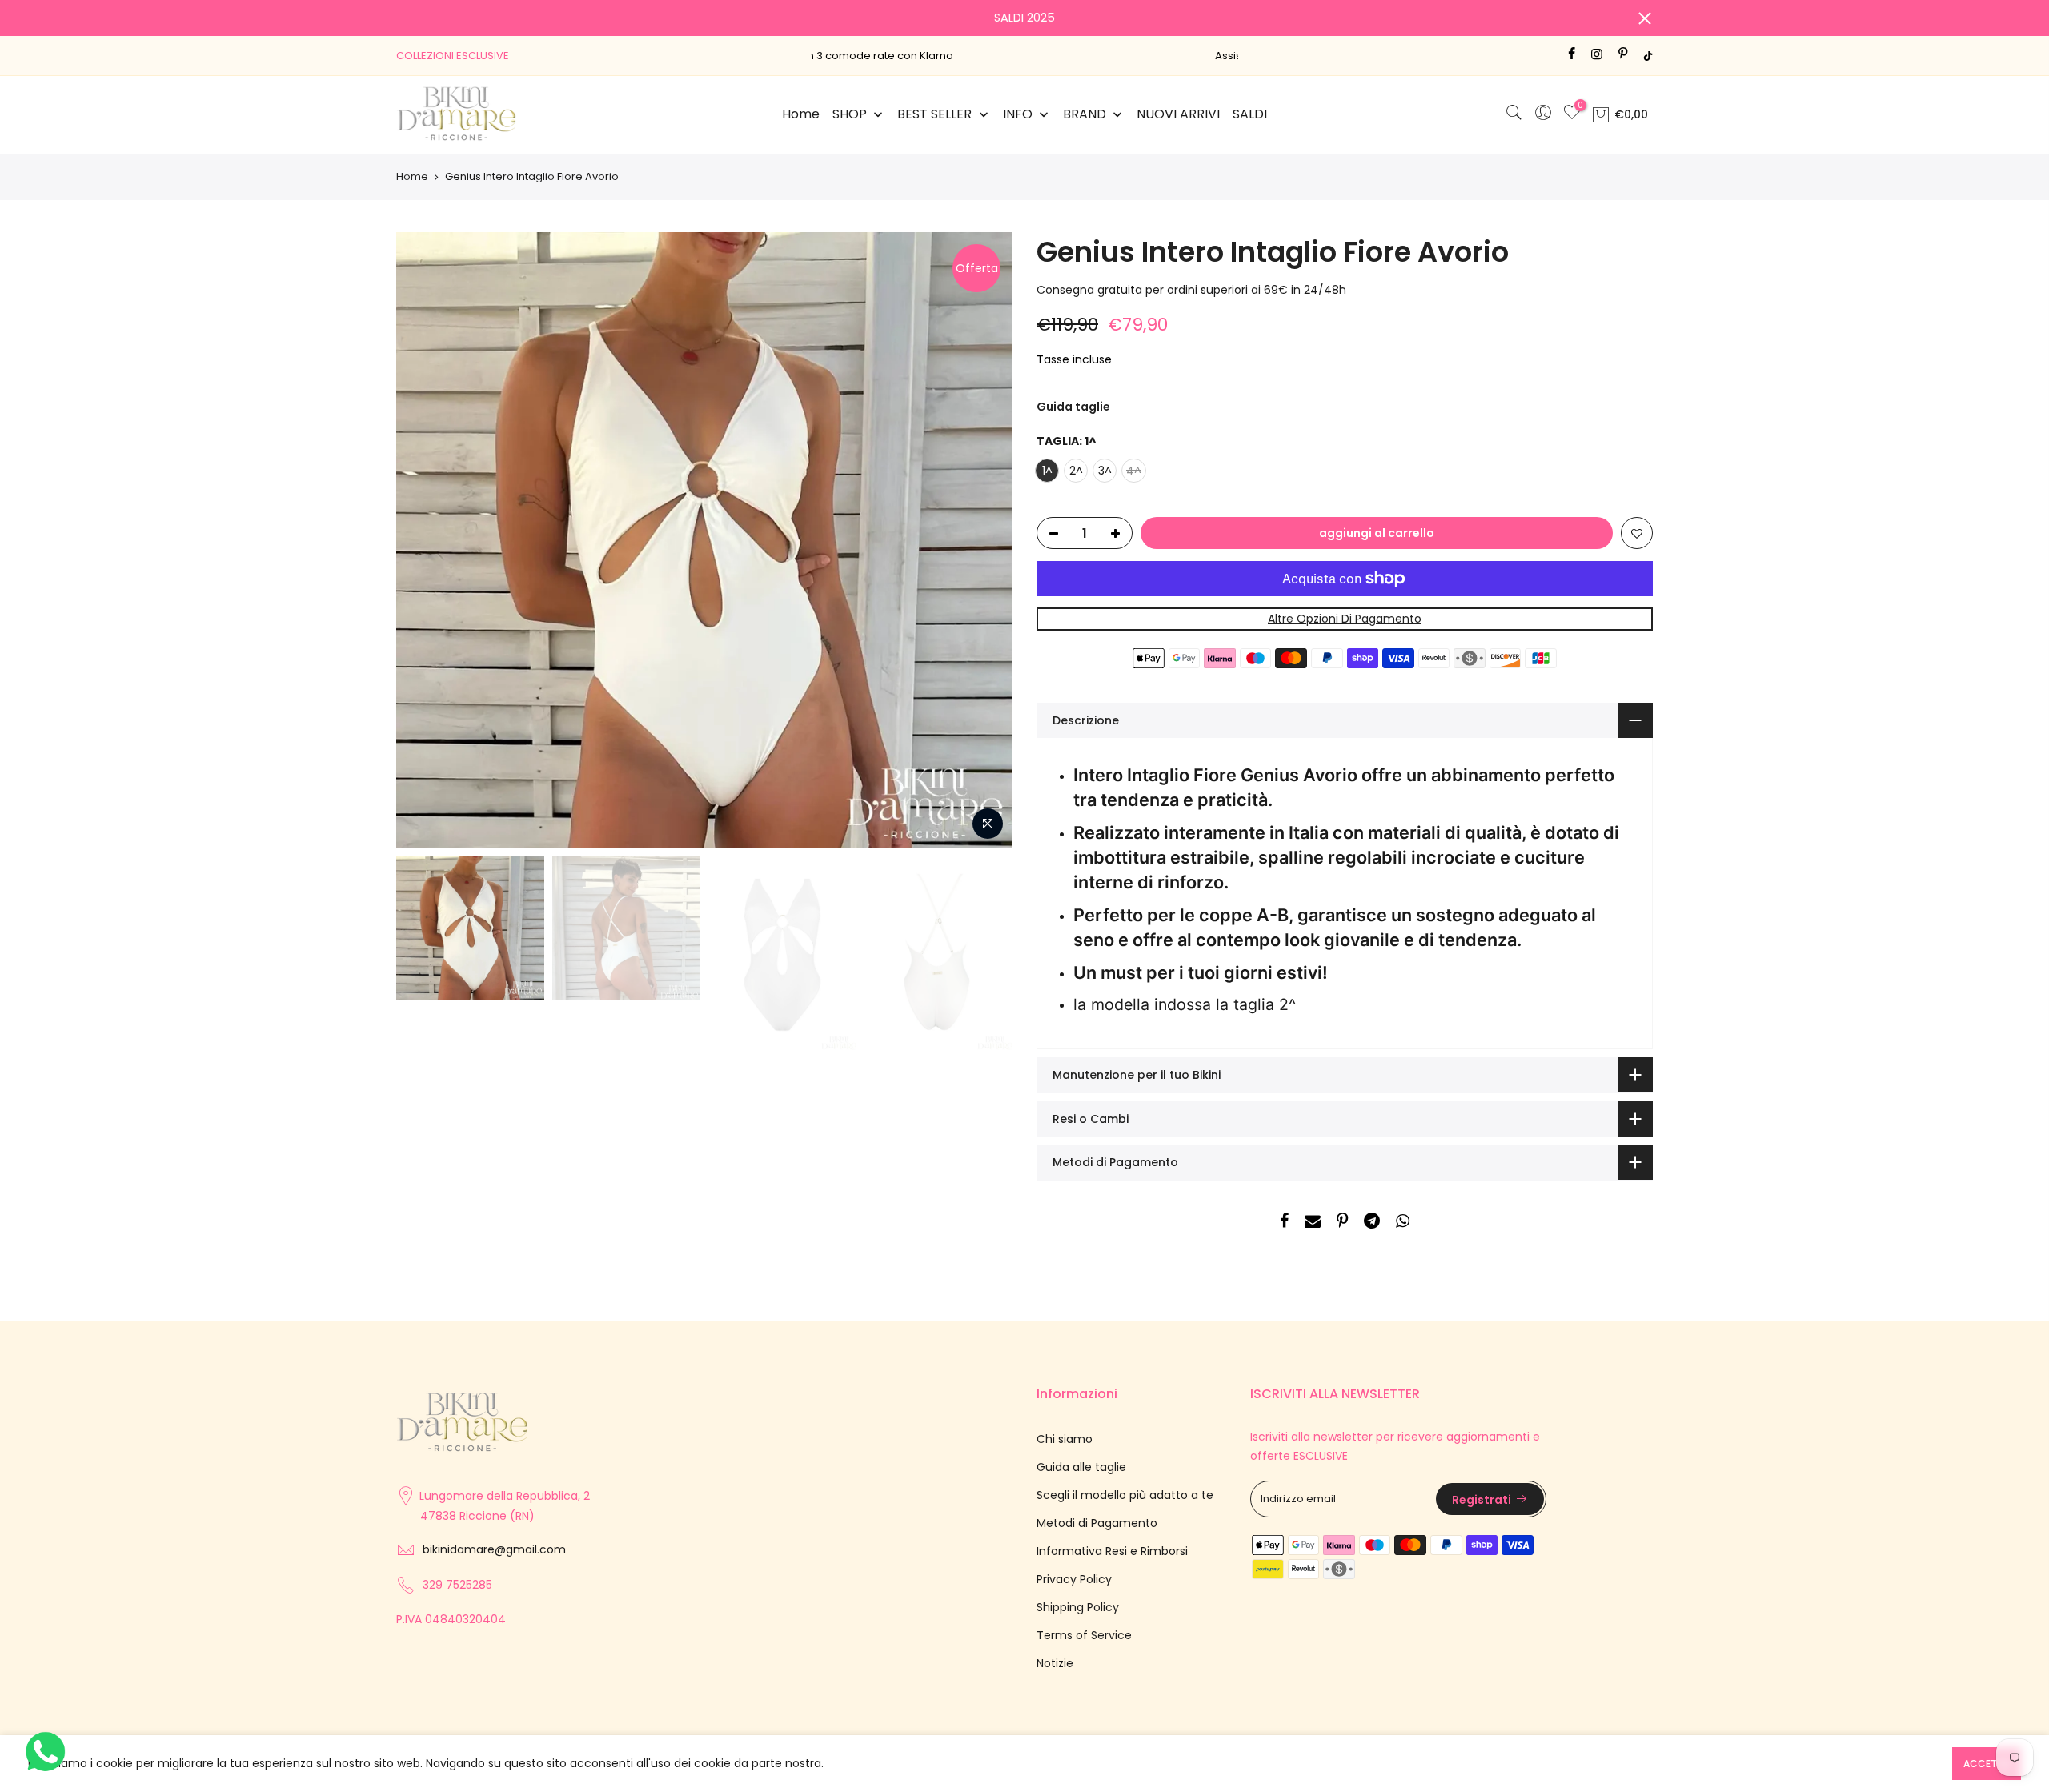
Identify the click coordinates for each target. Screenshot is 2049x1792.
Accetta (1987, 1764)
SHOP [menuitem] (850, 114)
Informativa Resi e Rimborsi (1112, 1551)
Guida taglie (1073, 407)
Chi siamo (1065, 1439)
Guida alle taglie (1081, 1467)
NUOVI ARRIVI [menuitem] (1178, 114)
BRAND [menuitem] (1085, 114)
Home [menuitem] (801, 114)
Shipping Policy (1078, 1607)
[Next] (984, 540)
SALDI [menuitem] (1250, 114)
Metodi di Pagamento (1097, 1523)
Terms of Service (1084, 1635)
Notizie (1055, 1663)
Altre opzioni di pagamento (1345, 619)
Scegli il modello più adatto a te (1125, 1495)
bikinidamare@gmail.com (494, 1549)
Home (412, 177)
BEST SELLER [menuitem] (934, 114)
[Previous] (424, 540)
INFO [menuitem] (1018, 114)
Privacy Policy (1074, 1579)
